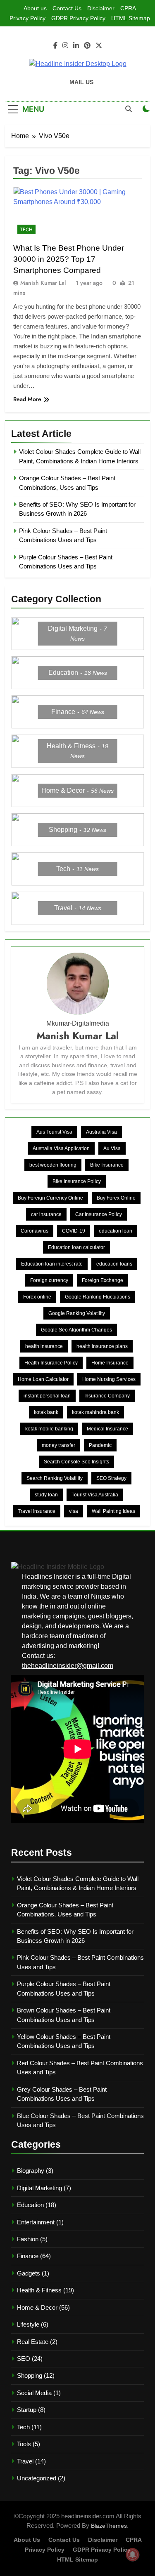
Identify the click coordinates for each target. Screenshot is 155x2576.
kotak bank (46, 1412)
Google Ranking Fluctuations (98, 1297)
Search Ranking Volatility (55, 1478)
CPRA (128, 8)
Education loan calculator (76, 1247)
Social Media (34, 2393)
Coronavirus (35, 1231)
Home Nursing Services (109, 1379)
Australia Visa (101, 1132)
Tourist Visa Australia (95, 1495)
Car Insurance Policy (99, 1214)
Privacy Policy (27, 18)
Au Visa (112, 1148)
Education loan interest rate (52, 1264)
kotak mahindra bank (95, 1412)
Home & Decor (37, 2307)
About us (35, 8)
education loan (116, 1231)
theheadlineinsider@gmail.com (68, 1666)
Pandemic (100, 1445)
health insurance (44, 1346)
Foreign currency (49, 1280)
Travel (25, 2461)
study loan (46, 1495)
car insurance (46, 1214)
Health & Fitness (39, 2290)
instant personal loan (47, 1396)
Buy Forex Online (116, 1198)
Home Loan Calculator (43, 1379)
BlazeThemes (109, 2526)
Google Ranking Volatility (77, 1313)
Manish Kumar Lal (43, 283)
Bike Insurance (107, 1165)
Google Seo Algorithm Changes (76, 1330)
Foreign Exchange (103, 1280)
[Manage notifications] (133, 2555)
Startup (27, 2410)
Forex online (37, 1297)
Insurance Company (107, 1396)
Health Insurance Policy (51, 1363)
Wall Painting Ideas (113, 1511)
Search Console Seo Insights (76, 1462)
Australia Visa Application (61, 1148)
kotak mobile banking (49, 1429)
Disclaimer (101, 8)
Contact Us (67, 8)
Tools (24, 2444)
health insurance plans (102, 1346)
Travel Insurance (37, 1511)
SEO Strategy (111, 1478)
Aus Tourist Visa (54, 1132)
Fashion (28, 2239)
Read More (27, 399)
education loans (114, 1264)
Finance (28, 2256)
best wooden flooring (53, 1165)
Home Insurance (110, 1363)
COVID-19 (74, 1231)
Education (30, 2205)
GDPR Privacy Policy (78, 18)
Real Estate (33, 2342)
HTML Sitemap (131, 18)
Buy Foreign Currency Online (50, 1198)
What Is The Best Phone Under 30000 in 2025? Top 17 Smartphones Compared (69, 259)
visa (74, 1511)
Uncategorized (37, 2478)
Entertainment (36, 2222)
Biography (31, 2171)
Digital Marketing (39, 2188)
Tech (26, 230)
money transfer (58, 1445)
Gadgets (29, 2273)
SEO (24, 2359)
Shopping (30, 2375)
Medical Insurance (107, 1429)
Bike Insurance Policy (77, 1181)
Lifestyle (28, 2324)
